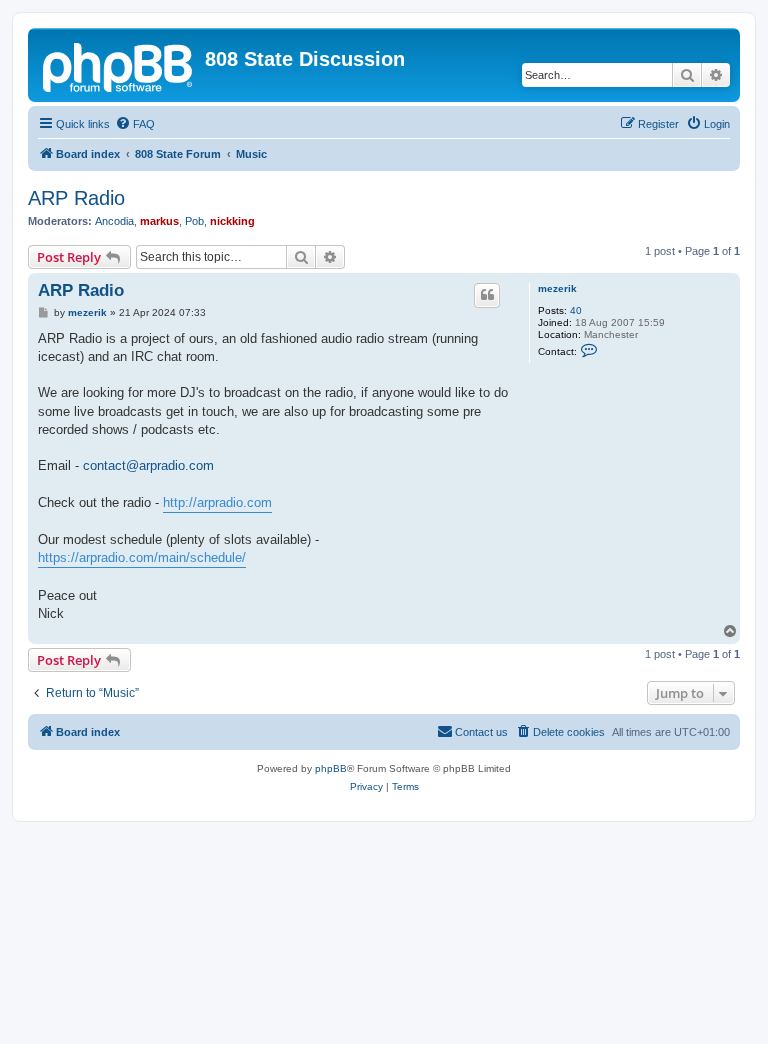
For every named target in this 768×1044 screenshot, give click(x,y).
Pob (194, 221)
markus (159, 221)
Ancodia (114, 221)
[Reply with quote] (487, 295)
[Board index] (119, 65)
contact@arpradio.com (148, 465)
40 (576, 310)
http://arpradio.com (217, 502)
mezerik (557, 288)
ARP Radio (76, 198)
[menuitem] (135, 124)
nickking (232, 221)
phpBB (331, 768)
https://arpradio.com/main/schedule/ (142, 557)
